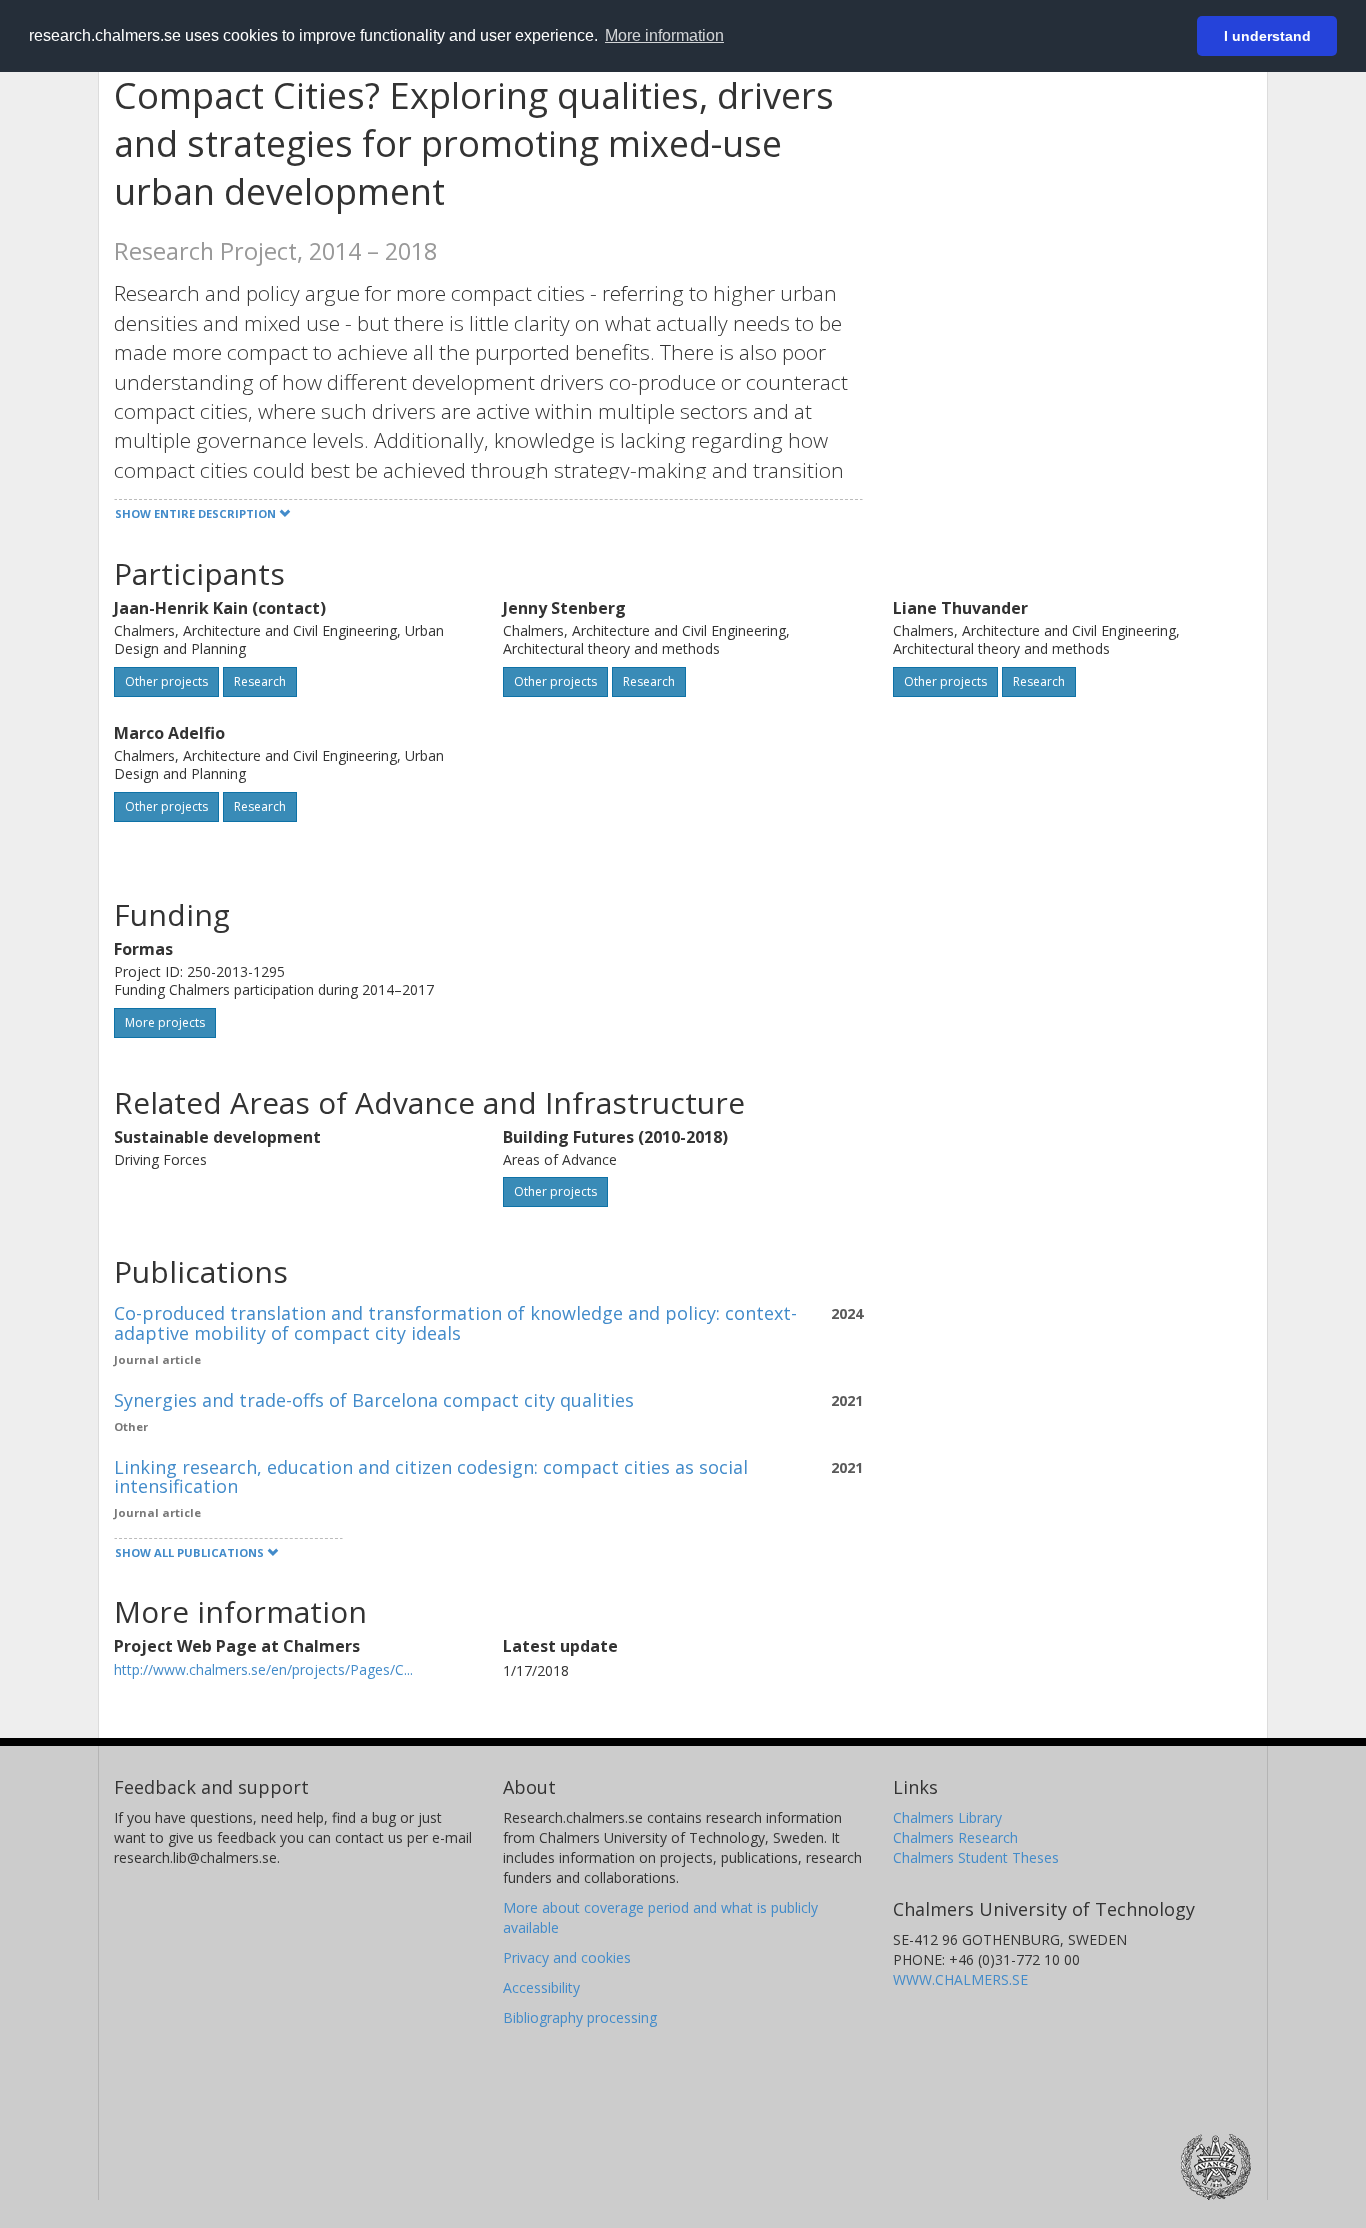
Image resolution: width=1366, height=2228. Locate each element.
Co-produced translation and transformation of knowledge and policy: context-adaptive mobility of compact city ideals (455, 1323)
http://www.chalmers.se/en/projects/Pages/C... (263, 1669)
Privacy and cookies (567, 1957)
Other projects (166, 681)
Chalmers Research (955, 1837)
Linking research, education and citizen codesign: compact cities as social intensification (431, 1477)
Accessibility (541, 1987)
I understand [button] (1267, 36)
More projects (165, 1022)
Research (260, 681)
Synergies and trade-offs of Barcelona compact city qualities (374, 1400)
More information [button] (664, 35)
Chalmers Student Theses (976, 1857)
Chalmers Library (947, 1817)
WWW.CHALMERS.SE (960, 1979)
